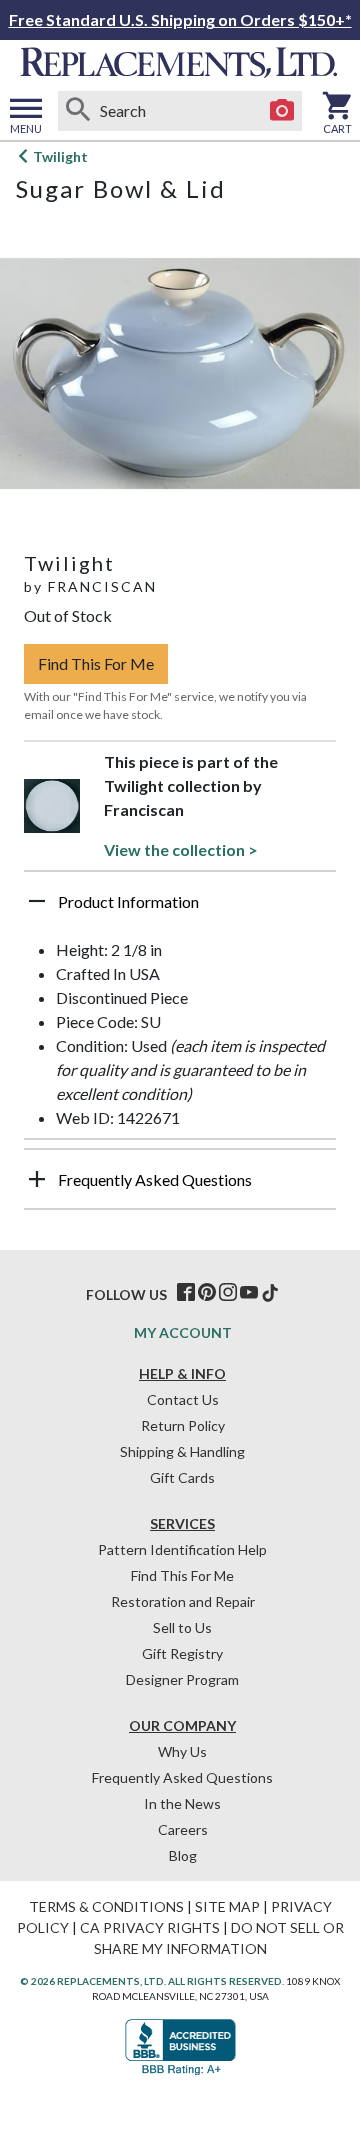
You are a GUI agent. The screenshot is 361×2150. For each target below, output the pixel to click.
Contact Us (183, 1399)
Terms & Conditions (106, 1906)
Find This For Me (96, 663)
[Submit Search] (78, 111)
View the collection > (181, 849)
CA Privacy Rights (150, 1927)
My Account (183, 1332)
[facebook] (186, 1293)
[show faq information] (37, 1179)
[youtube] (249, 1293)
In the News (182, 1803)
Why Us (182, 1751)
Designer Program (182, 1679)
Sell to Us (182, 1627)
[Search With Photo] (282, 111)
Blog (183, 1855)
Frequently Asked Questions (182, 1777)
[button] (180, 909)
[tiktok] (270, 1293)
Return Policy (183, 1425)
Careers (183, 1829)
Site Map (227, 1906)
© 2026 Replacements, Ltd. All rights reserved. (152, 1981)
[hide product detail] (37, 901)
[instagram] (228, 1293)
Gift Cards (182, 1477)
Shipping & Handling (182, 1451)
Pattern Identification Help (182, 1549)
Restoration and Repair (183, 1601)
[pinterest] (207, 1293)
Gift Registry (182, 1653)
